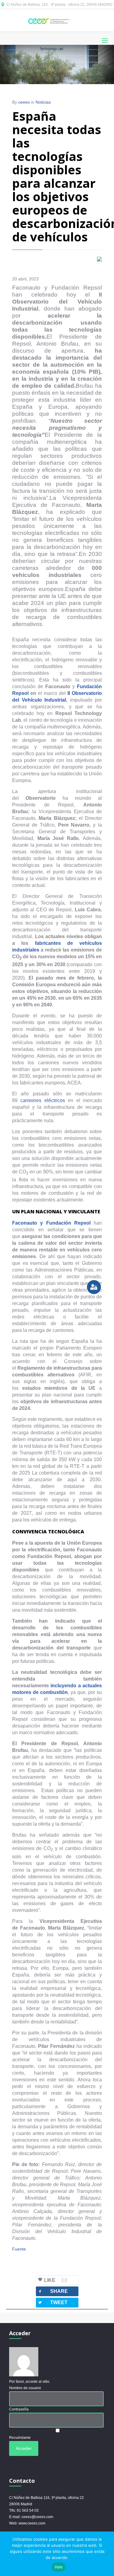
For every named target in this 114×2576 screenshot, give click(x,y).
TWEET (53, 2302)
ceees (24, 102)
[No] (106, 2554)
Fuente (19, 2249)
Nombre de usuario (25, 2388)
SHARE (53, 2291)
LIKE (55, 2280)
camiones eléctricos (43, 1100)
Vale (59, 2567)
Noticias (43, 102)
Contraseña (19, 2409)
